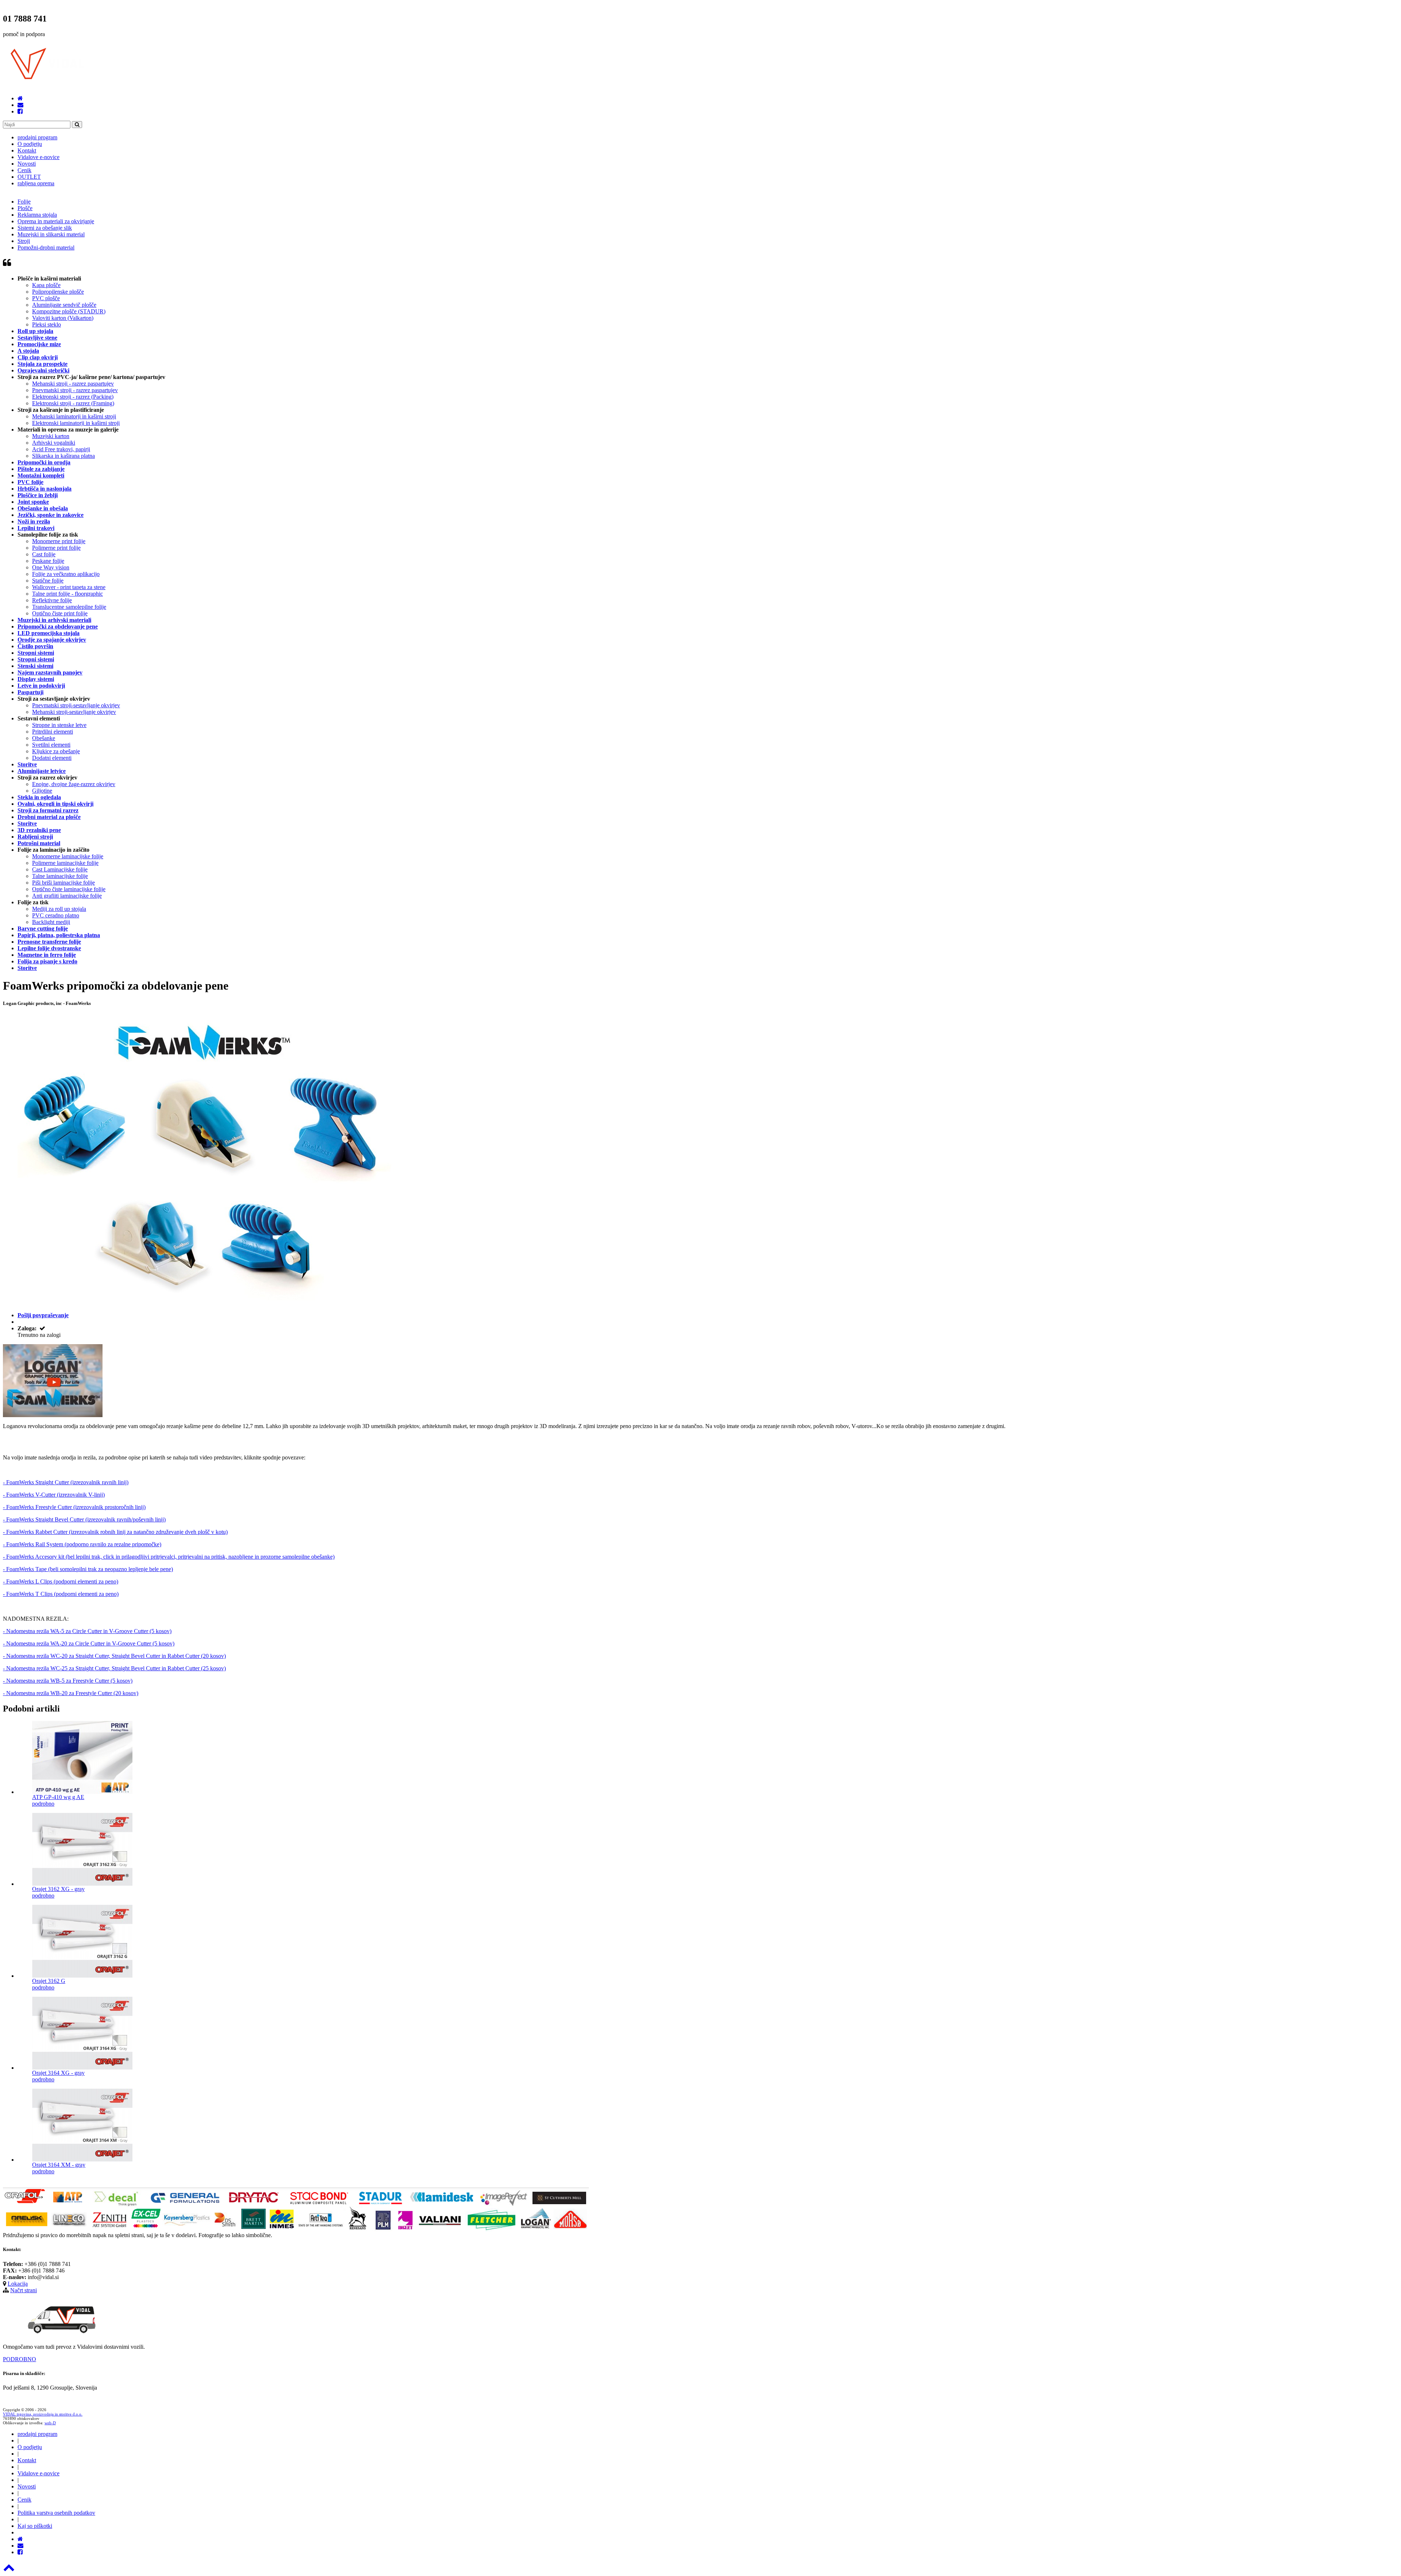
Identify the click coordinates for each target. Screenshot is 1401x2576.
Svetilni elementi (51, 745)
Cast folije (44, 554)
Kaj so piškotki (35, 2526)
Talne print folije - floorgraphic (67, 594)
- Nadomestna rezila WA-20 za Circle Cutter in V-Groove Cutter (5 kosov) (89, 1643)
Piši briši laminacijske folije (63, 883)
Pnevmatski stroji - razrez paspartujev (75, 390)
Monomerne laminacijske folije (68, 856)
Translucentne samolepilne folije (69, 607)
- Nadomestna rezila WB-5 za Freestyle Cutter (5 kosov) (68, 1681)
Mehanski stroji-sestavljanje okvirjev (74, 712)
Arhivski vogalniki (54, 443)
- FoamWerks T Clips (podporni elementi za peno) (61, 1594)
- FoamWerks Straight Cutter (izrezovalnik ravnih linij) (66, 1482)
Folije (24, 202)
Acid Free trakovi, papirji (61, 449)
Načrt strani (24, 2290)
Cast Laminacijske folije (60, 869)
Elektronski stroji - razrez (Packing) (73, 397)
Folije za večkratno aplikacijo (66, 574)
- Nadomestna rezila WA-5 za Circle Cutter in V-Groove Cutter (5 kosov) (87, 1631)
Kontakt (27, 150)
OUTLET (29, 177)
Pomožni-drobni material (46, 247)
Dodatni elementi (52, 758)
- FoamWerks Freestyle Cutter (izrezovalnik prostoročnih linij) (74, 1507)
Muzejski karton (51, 436)
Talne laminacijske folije (60, 876)
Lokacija (18, 2284)
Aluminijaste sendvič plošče (64, 305)
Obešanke (44, 738)
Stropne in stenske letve (59, 725)
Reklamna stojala (37, 215)
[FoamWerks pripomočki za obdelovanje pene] (53, 1415)
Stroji (24, 241)
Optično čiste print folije (60, 613)
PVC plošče (46, 298)
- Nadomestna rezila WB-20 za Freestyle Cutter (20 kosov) (71, 1693)
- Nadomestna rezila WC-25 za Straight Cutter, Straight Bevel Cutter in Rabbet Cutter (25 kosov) (114, 1668)
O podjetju (30, 144)
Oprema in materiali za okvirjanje (56, 221)
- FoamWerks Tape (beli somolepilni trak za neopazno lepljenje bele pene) (88, 1569)
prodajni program (37, 137)
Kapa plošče (46, 285)
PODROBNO (20, 2359)
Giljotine (42, 791)
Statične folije (48, 581)
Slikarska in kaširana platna (63, 456)
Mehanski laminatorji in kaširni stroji (74, 416)
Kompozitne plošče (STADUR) (69, 311)
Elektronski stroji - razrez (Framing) (73, 403)
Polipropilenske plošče (58, 292)
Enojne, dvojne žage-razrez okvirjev (74, 784)
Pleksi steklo (47, 324)
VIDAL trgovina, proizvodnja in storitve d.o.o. (43, 2414)
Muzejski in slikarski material (51, 234)
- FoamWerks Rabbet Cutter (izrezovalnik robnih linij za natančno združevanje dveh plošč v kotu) (115, 1532)
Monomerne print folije (59, 541)
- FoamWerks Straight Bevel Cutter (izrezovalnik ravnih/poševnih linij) (84, 1519)
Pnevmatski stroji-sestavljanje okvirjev (76, 705)
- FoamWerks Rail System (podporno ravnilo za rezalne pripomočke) (82, 1544)
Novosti (27, 164)
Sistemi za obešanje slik (45, 228)
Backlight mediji (51, 922)
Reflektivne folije (52, 600)
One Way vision (51, 567)
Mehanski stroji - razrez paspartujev (73, 384)
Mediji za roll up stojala (59, 909)
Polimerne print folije (56, 548)
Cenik (24, 170)
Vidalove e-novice (38, 157)
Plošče (25, 208)
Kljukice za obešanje (56, 751)
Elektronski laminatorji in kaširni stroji (76, 423)
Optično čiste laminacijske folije (69, 889)
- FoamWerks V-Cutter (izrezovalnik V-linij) (54, 1495)
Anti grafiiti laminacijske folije (67, 896)
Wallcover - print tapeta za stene (69, 587)
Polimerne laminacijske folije (65, 863)
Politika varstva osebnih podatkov (56, 2513)
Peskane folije (48, 561)
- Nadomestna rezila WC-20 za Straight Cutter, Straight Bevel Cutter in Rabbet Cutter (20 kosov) (114, 1656)
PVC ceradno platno (56, 915)
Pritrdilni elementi (53, 732)
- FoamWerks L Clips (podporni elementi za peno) (61, 1581)
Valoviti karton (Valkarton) (63, 318)
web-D (50, 2423)
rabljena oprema (36, 183)
